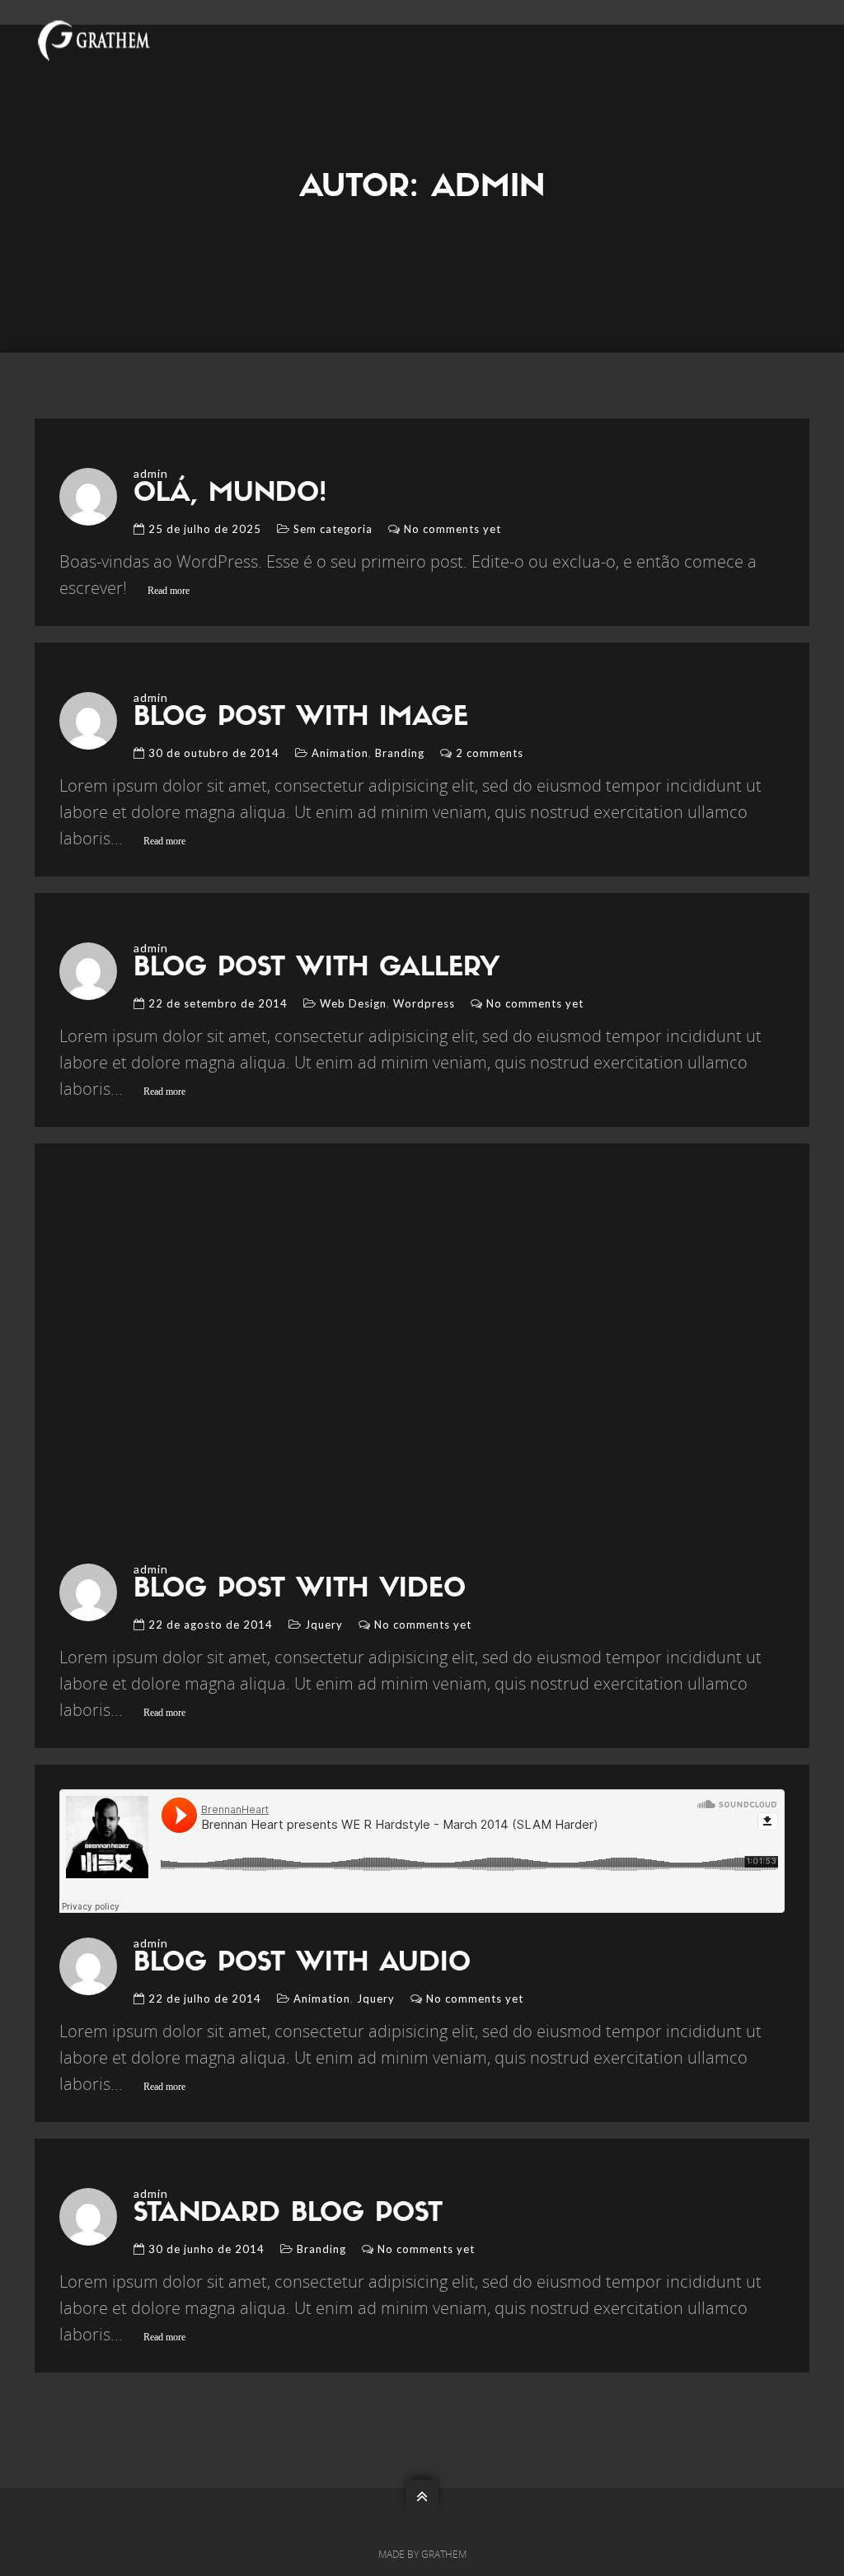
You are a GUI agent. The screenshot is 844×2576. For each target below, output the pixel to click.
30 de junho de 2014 (206, 2249)
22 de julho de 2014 (205, 1999)
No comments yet (452, 529)
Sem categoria (333, 529)
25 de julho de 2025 (205, 529)
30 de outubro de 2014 (214, 753)
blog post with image (301, 718)
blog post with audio (302, 1964)
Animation (340, 753)
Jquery (324, 1625)
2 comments (490, 753)
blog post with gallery (316, 969)
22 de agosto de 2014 (211, 1625)
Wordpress (424, 1003)
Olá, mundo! (230, 494)
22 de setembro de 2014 (218, 1003)
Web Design (353, 1003)
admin (151, 473)
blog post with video (300, 1590)
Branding (400, 753)
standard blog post (288, 2214)
